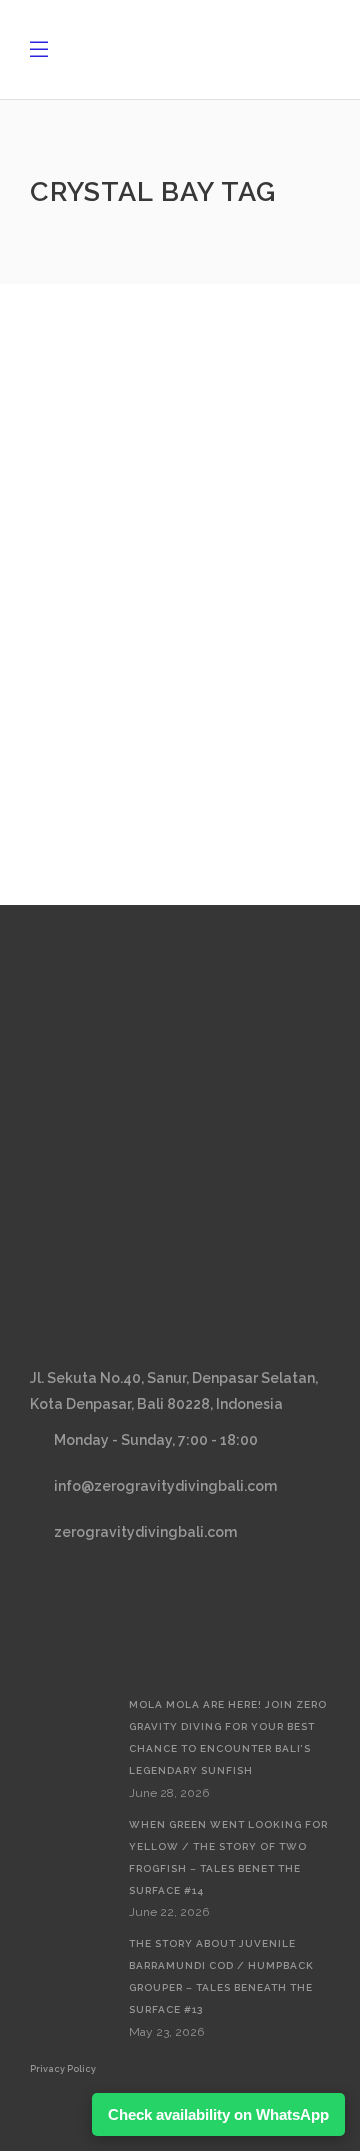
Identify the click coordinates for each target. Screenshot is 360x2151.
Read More (110, 729)
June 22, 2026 (169, 1912)
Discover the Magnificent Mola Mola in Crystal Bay (163, 592)
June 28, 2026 (169, 1793)
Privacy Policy (63, 2069)
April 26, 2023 (106, 542)
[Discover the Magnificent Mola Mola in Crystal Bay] (180, 408)
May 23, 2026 (166, 2032)
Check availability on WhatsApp (218, 2114)
